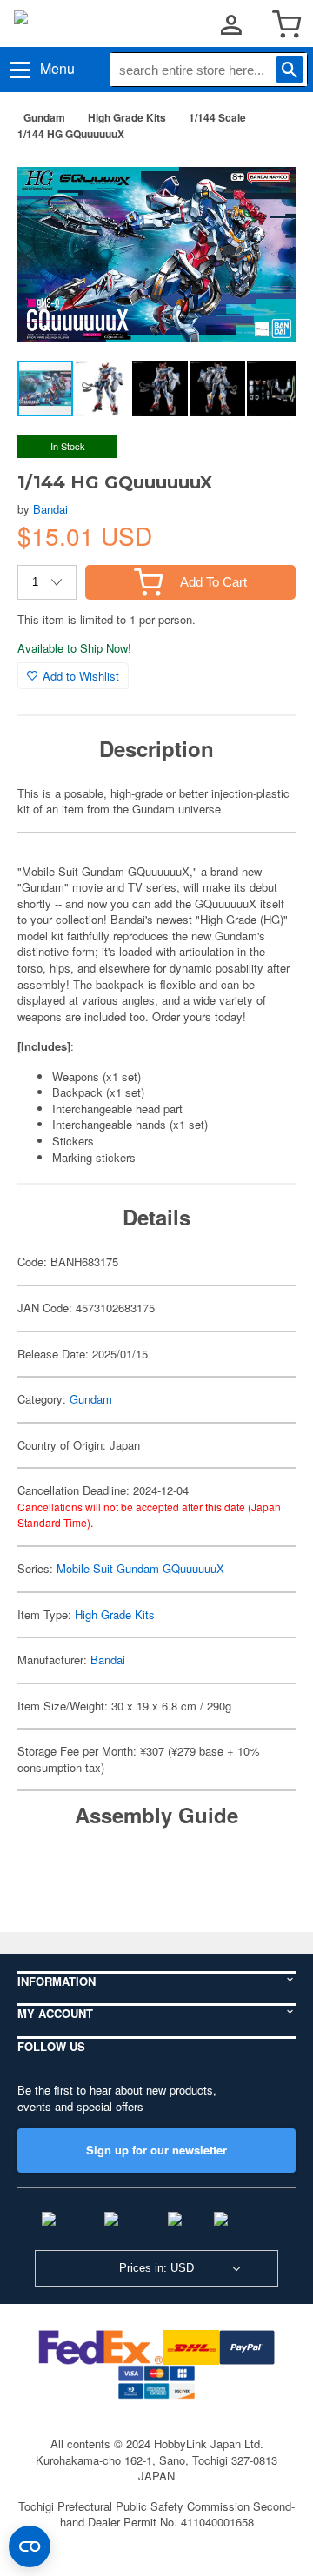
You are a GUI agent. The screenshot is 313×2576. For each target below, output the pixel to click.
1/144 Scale (217, 117)
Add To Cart (213, 582)
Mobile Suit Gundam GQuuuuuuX (140, 1568)
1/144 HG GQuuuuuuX (71, 134)
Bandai (50, 509)
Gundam (44, 117)
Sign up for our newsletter (156, 2150)
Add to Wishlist (81, 676)
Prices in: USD (156, 2268)
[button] (264, 182)
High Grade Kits (127, 117)
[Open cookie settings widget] (30, 2546)
